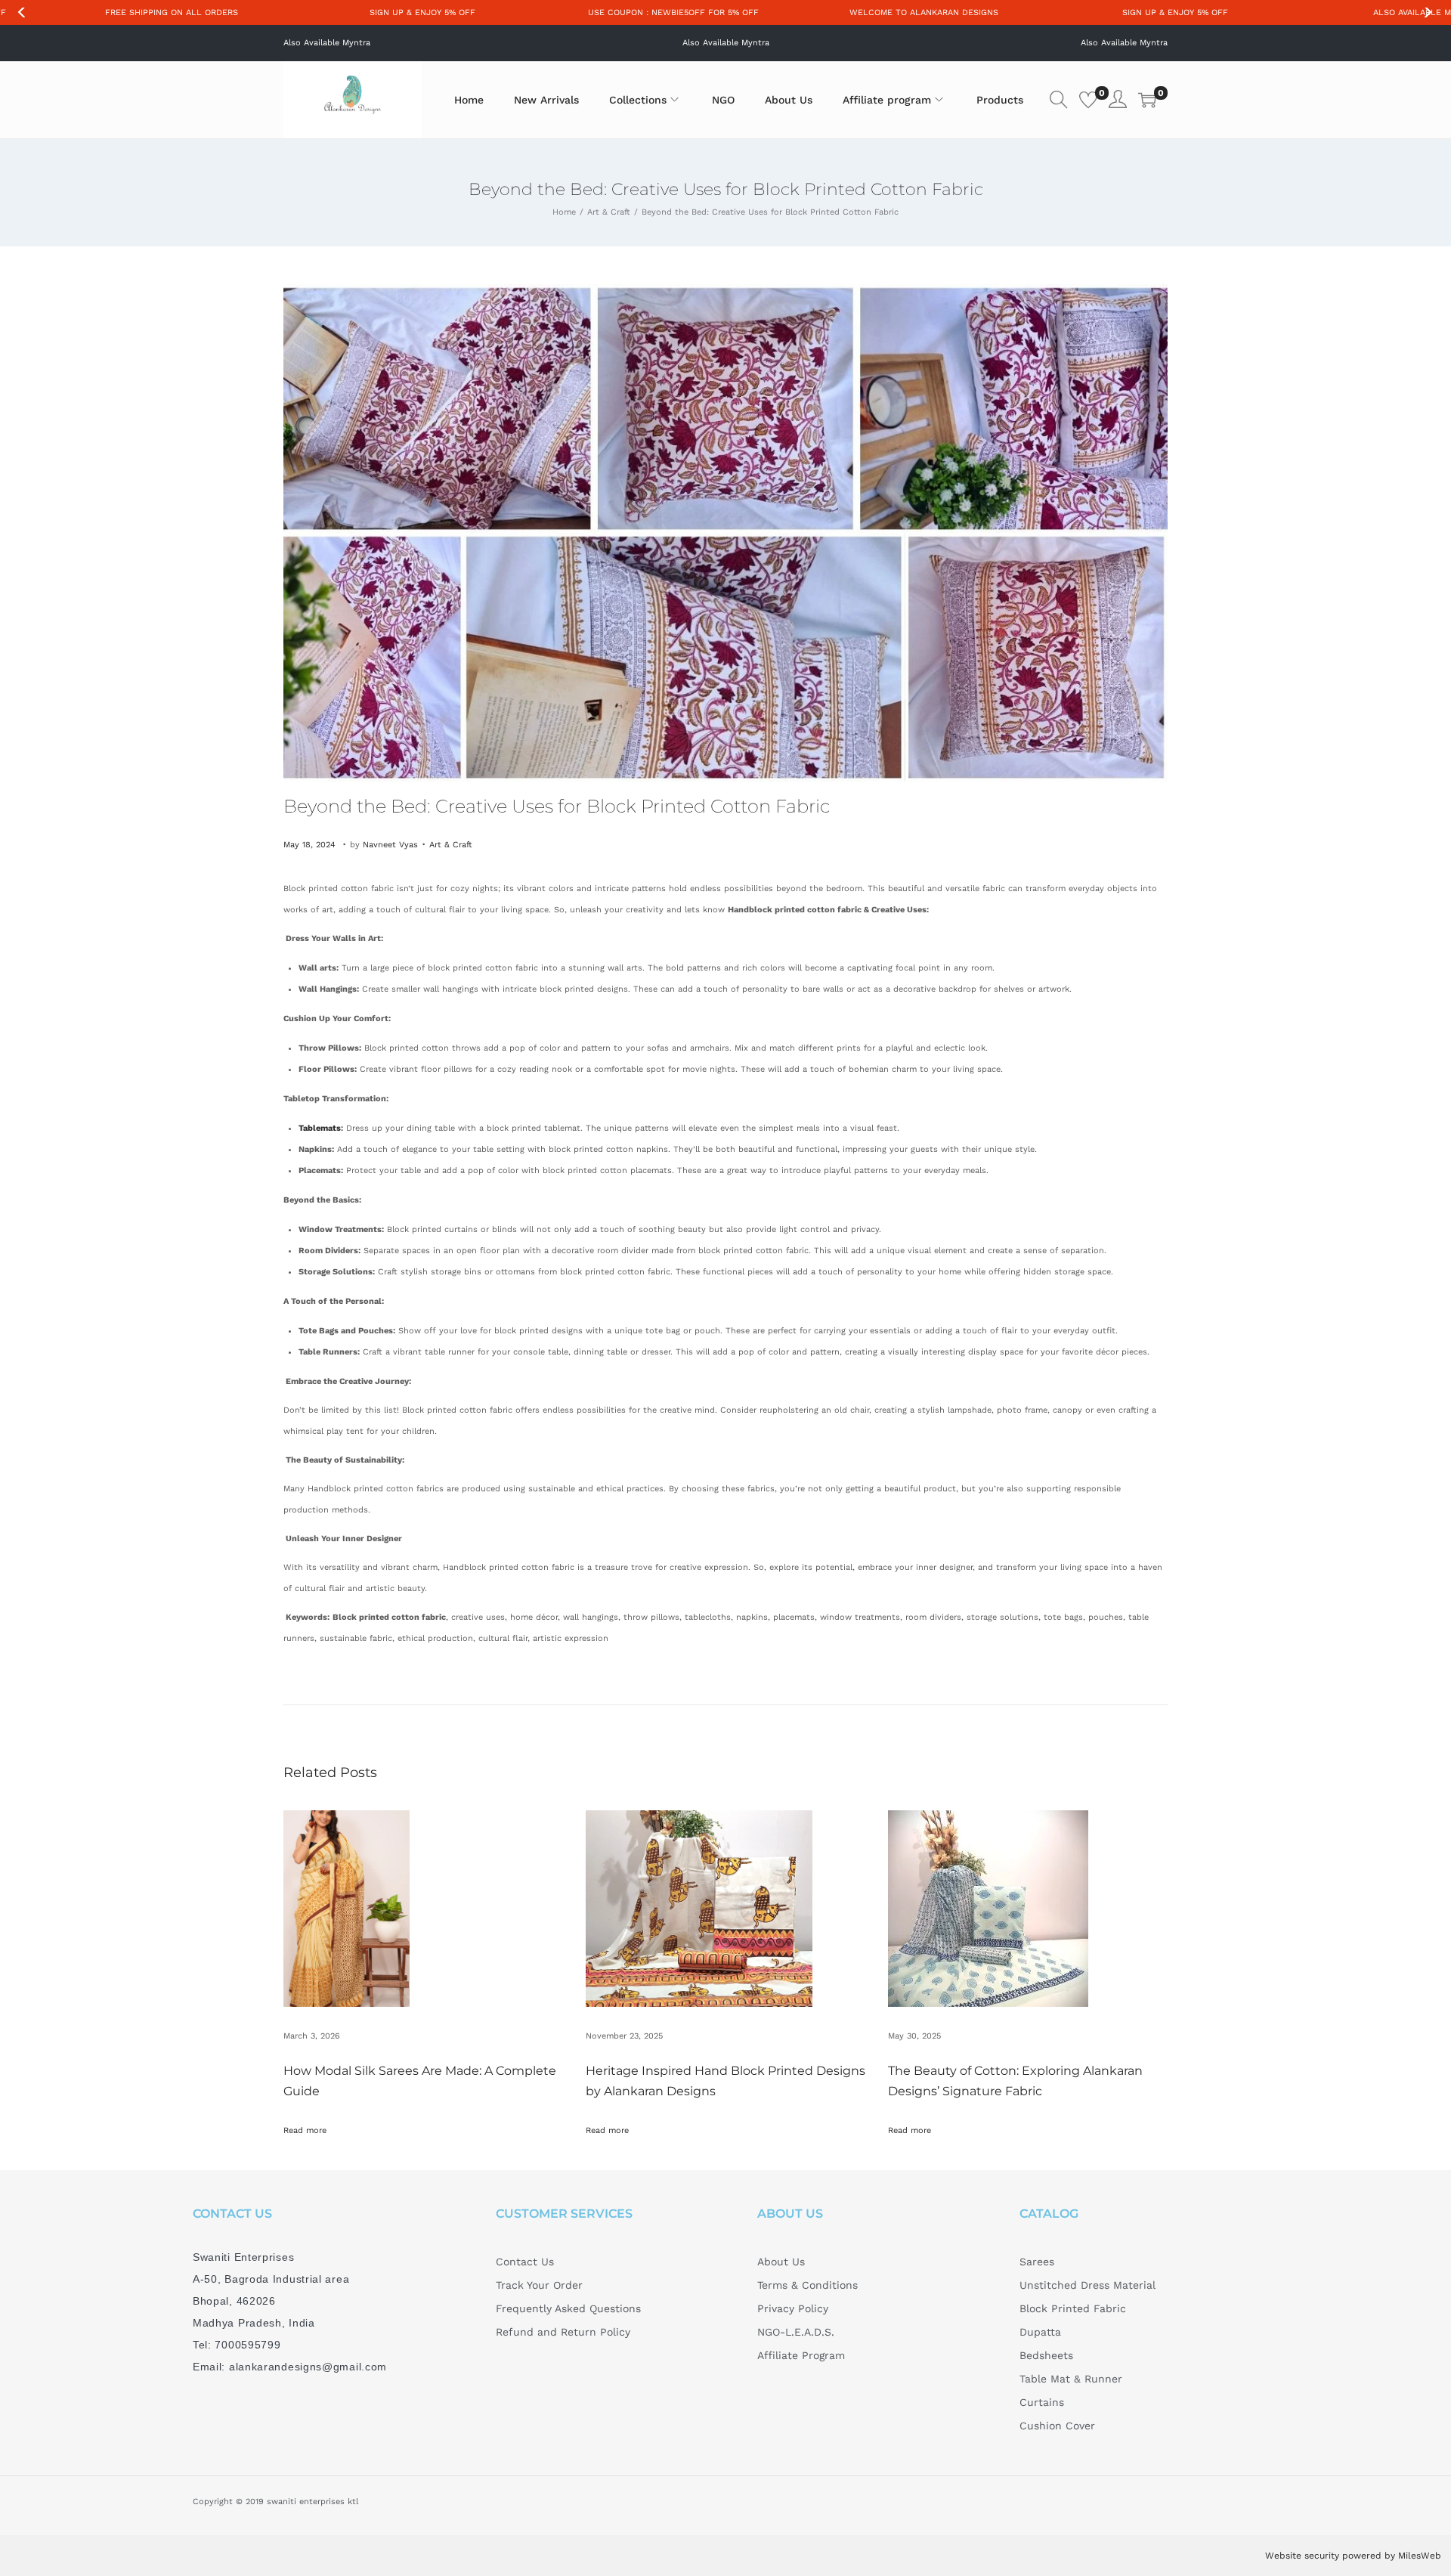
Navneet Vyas (390, 845)
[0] (1088, 100)
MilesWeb (1420, 2556)
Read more (305, 2130)
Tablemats (320, 1128)
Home (564, 212)
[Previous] (23, 13)
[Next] (1428, 13)
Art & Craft (609, 212)
